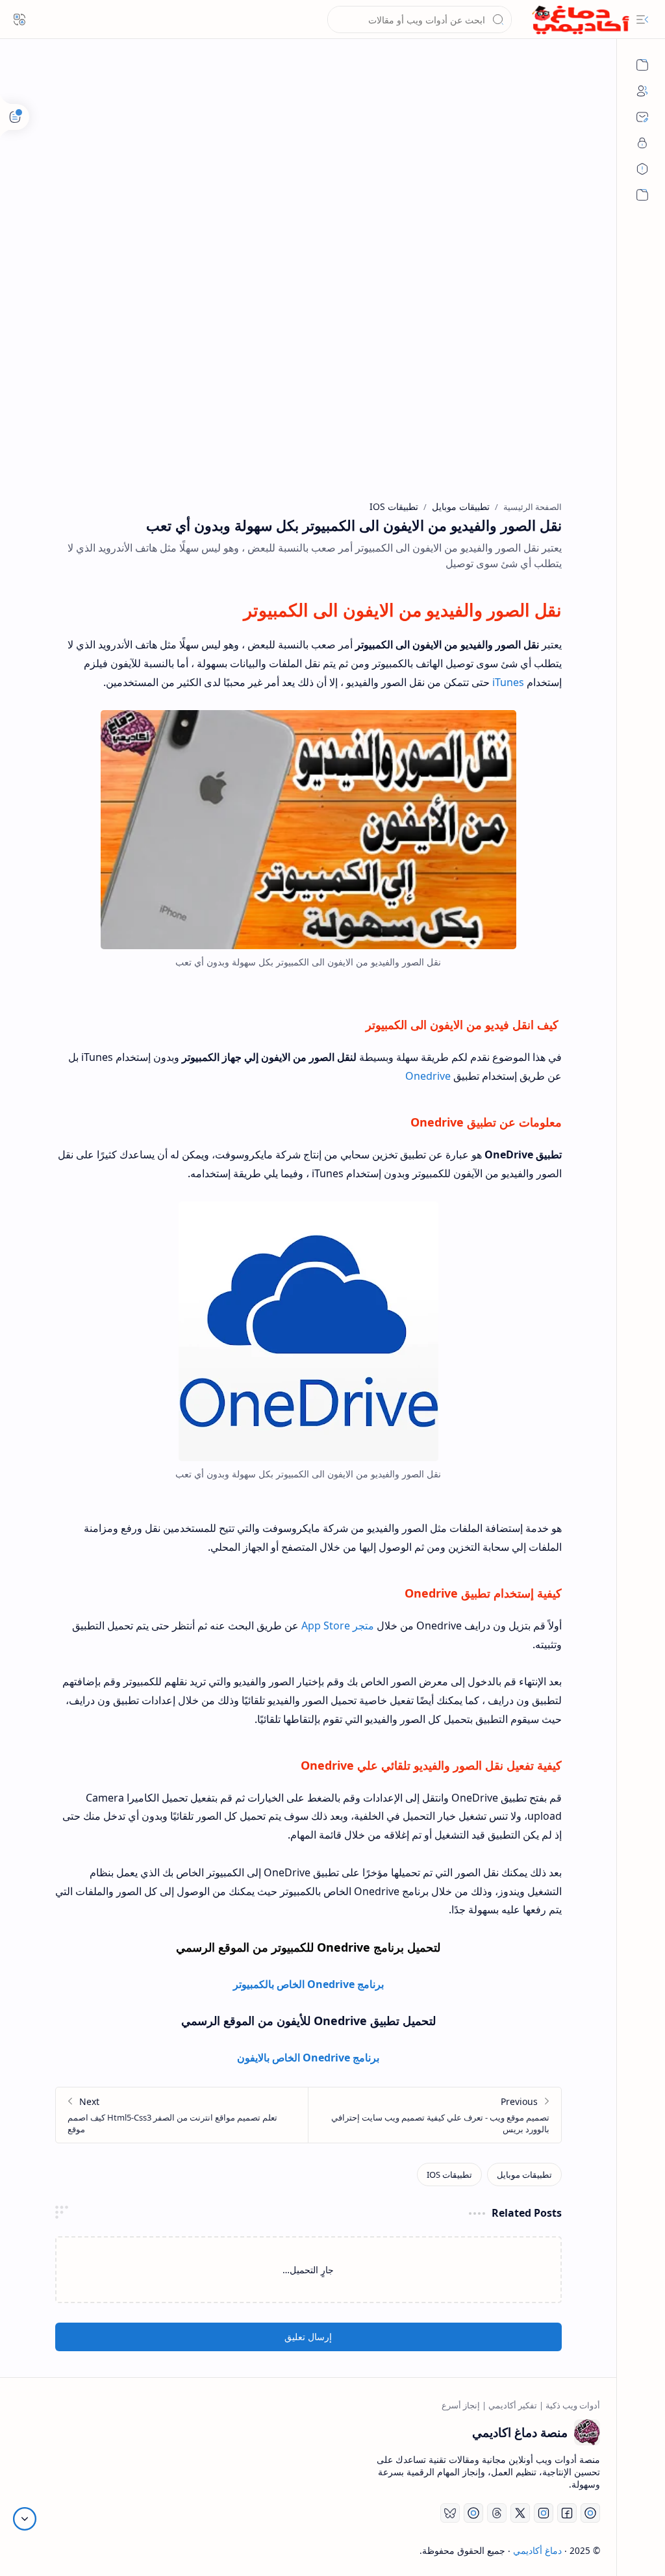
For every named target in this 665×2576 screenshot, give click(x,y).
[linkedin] (473, 2513)
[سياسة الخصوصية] (642, 143)
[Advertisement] (308, 175)
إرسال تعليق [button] (308, 2337)
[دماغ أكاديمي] (581, 20)
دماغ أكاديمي (537, 2550)
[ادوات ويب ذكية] (642, 65)
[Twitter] (520, 2513)
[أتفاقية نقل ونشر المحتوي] (642, 169)
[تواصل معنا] (642, 117)
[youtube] (590, 2513)
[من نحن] (642, 91)
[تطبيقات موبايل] (524, 2174)
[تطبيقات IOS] (449, 2174)
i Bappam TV (43, 2550)
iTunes (508, 682)
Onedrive (428, 1076)
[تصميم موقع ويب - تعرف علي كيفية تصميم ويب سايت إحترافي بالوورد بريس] (435, 2115)
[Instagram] (544, 2513)
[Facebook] (567, 2513)
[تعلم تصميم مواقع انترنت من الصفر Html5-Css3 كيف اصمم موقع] (182, 2115)
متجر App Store (338, 1626)
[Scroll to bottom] (25, 2519)
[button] (642, 19)
